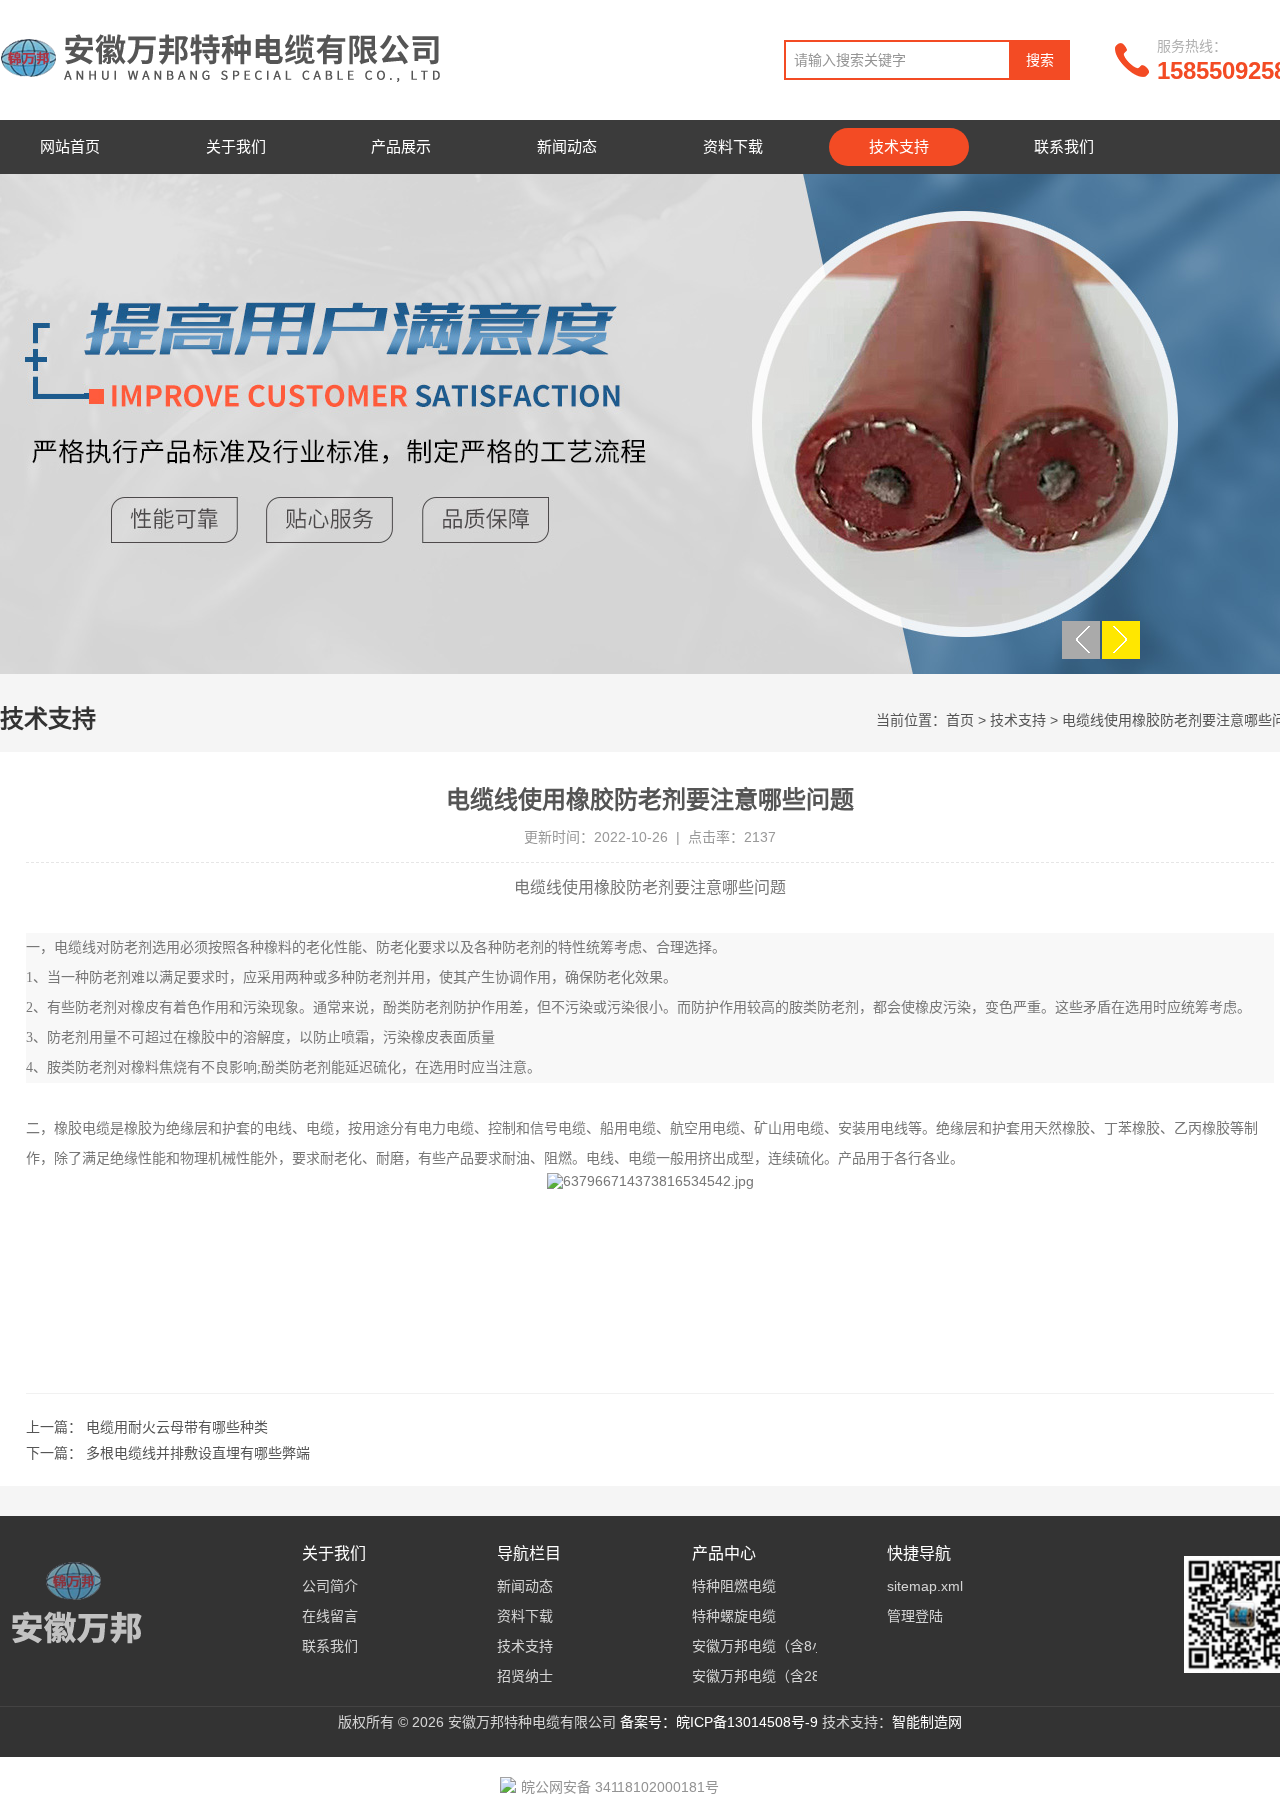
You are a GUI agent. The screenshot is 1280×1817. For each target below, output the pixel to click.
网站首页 (70, 146)
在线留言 (330, 1616)
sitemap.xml (925, 1586)
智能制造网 (927, 1722)
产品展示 (401, 146)
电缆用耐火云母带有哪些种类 (177, 1427)
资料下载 (733, 146)
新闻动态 (567, 146)
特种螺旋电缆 (734, 1616)
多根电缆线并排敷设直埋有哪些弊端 (198, 1453)
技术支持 (899, 146)
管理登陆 (915, 1616)
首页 (960, 720)
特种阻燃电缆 (734, 1586)
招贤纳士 (525, 1676)
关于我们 (236, 146)
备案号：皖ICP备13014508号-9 (719, 1722)
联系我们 (1064, 146)
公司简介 (330, 1586)
